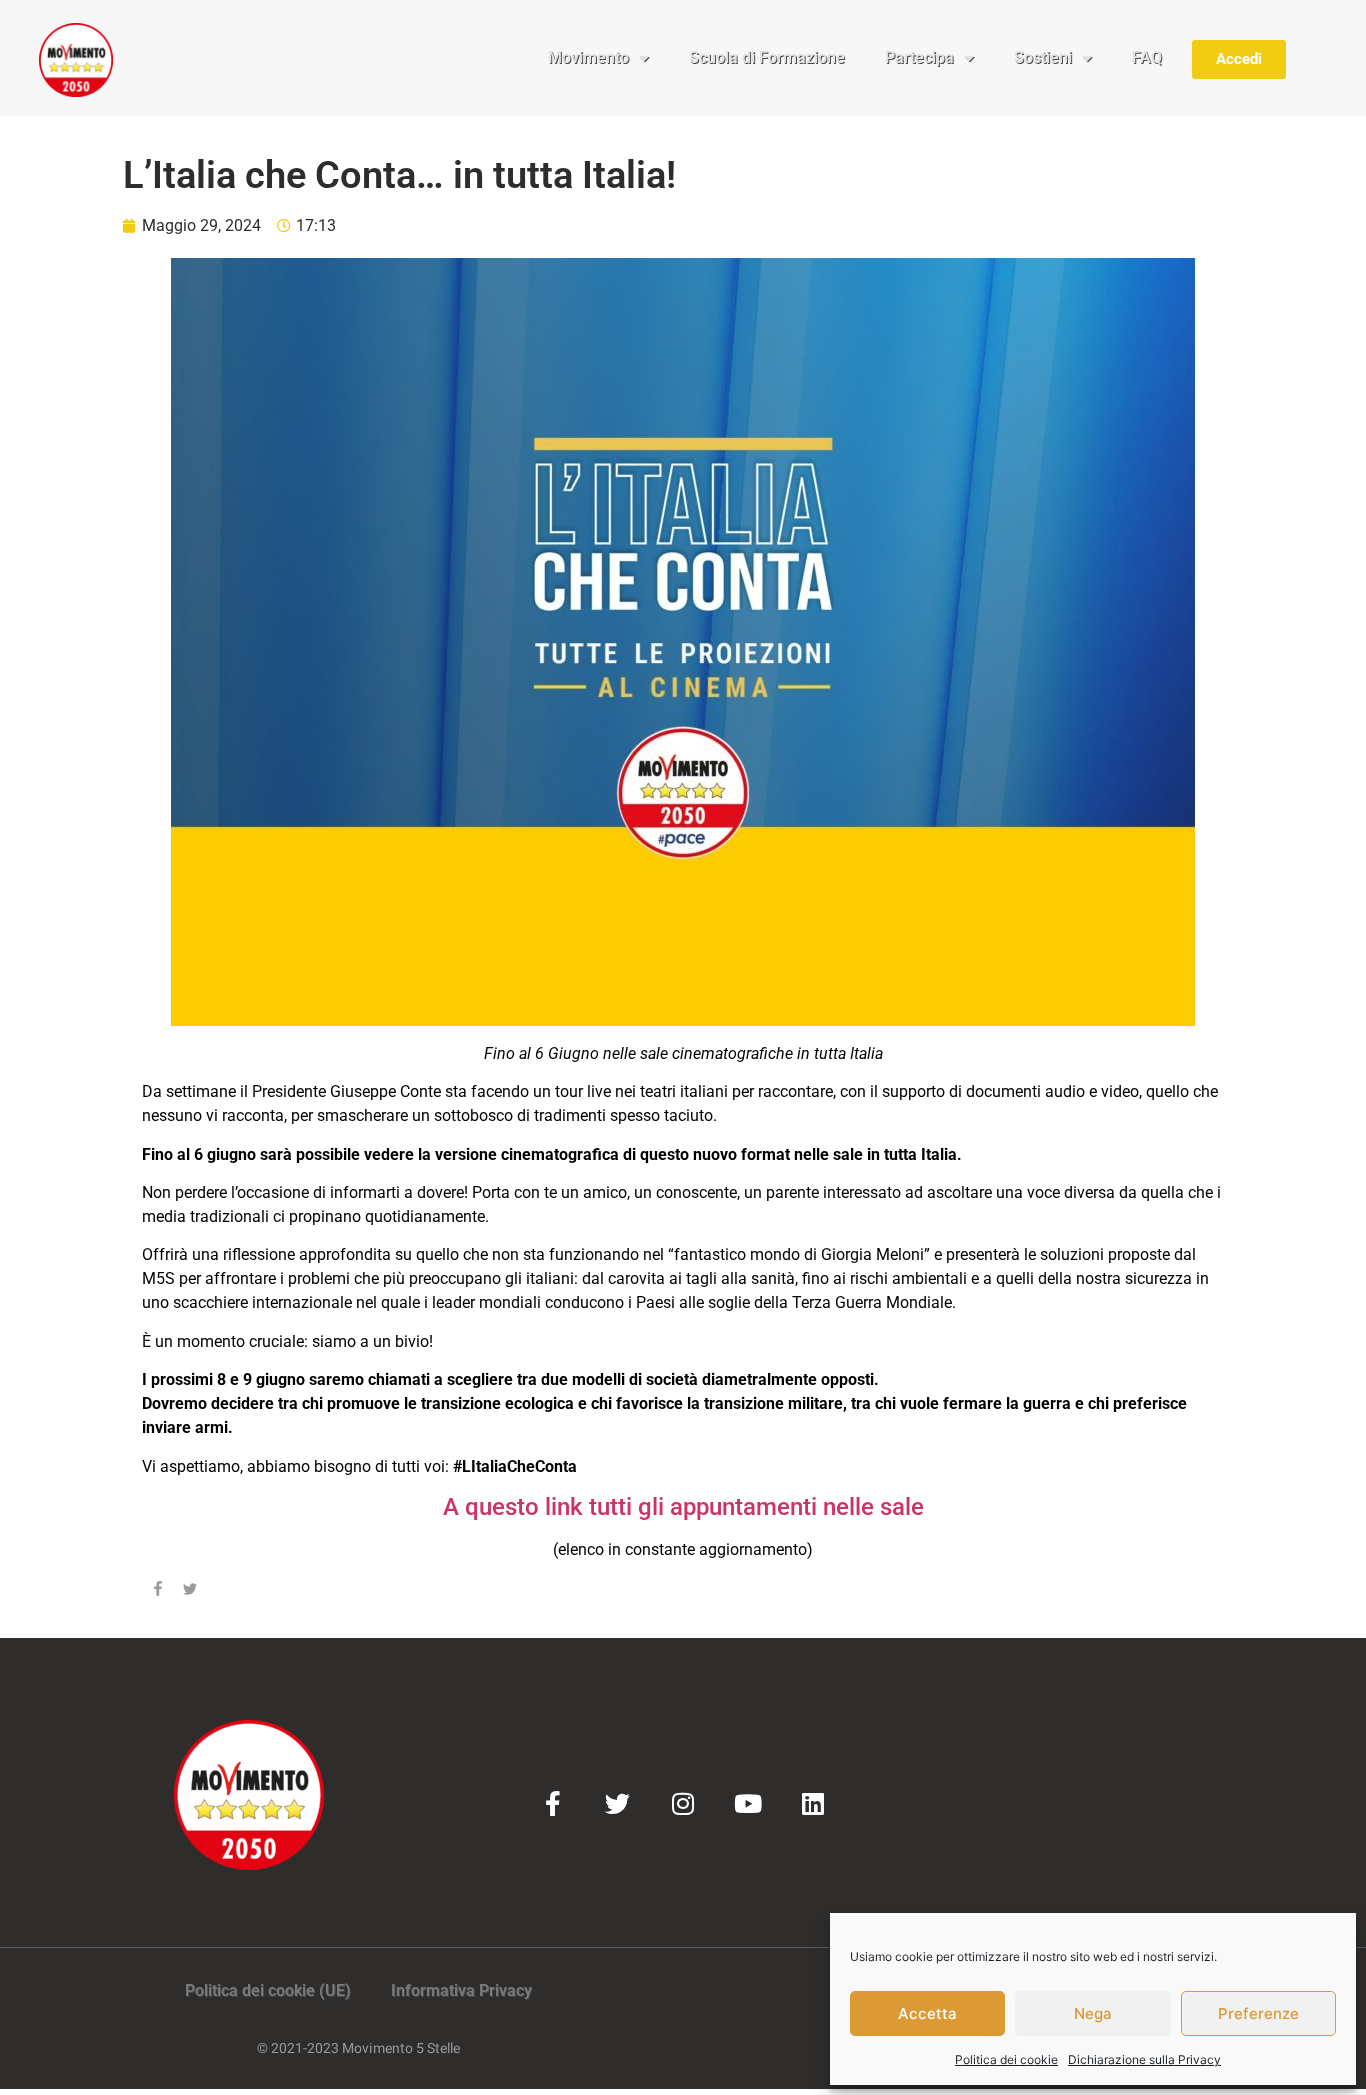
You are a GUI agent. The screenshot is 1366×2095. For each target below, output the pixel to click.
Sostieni (1043, 57)
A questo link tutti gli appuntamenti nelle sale (683, 1507)
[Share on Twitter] (190, 1592)
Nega (1093, 2013)
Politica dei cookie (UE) (268, 1990)
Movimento (588, 57)
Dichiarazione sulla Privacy (1144, 2059)
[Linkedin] (812, 1803)
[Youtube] (747, 1803)
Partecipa (919, 57)
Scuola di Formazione (767, 57)
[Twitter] (617, 1803)
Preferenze (1258, 2013)
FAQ (1147, 57)
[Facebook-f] (552, 1803)
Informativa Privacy (461, 1990)
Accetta (927, 2013)
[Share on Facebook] (158, 1592)
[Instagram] (682, 1803)
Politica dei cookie (1006, 2059)
